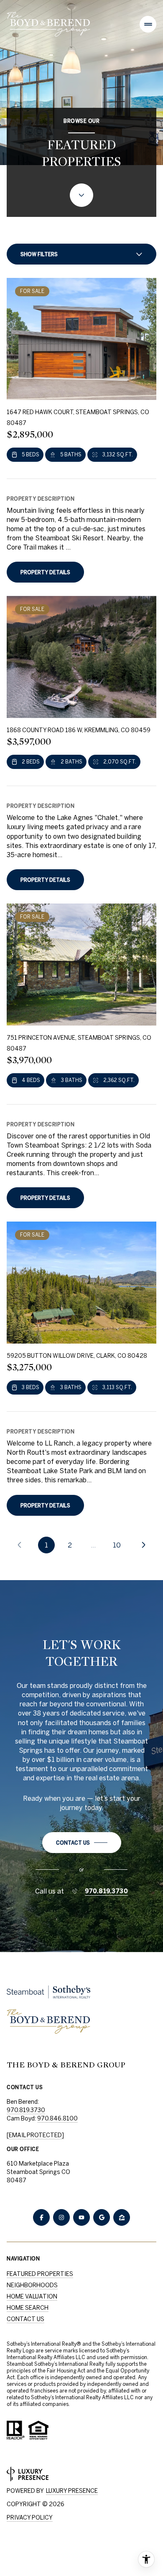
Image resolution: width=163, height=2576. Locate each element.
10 (117, 1545)
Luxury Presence (72, 2491)
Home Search (28, 2308)
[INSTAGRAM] (61, 2217)
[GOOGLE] (102, 2217)
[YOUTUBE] (81, 2217)
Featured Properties (40, 2274)
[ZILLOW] (122, 2217)
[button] (82, 1843)
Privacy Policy (30, 2517)
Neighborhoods (32, 2285)
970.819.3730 (106, 1891)
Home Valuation (32, 2296)
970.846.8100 (57, 2118)
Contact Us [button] (25, 2319)
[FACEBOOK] (41, 2217)
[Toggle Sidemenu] (148, 24)
